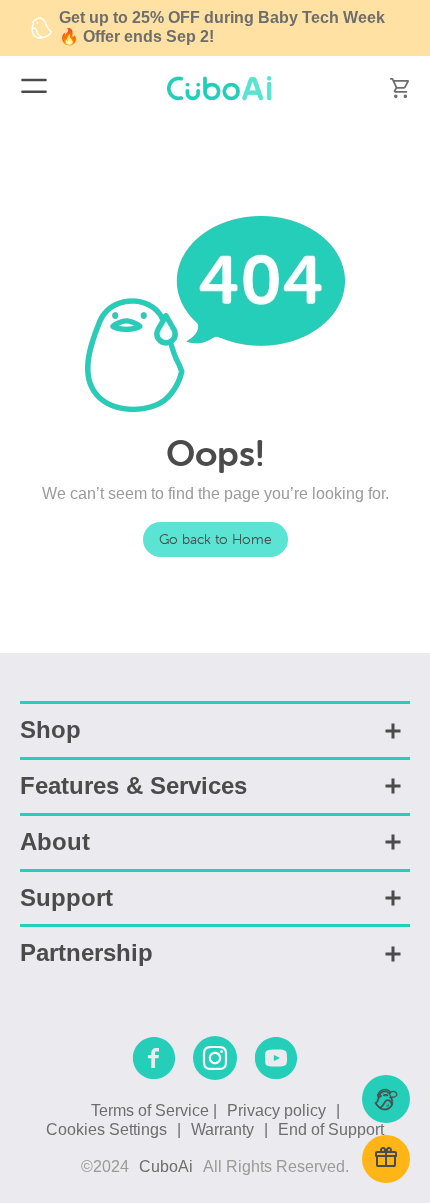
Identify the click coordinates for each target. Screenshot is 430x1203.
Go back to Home (215, 539)
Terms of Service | (154, 1110)
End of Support (331, 1129)
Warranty (222, 1129)
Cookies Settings (106, 1129)
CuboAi (166, 1166)
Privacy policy (276, 1110)
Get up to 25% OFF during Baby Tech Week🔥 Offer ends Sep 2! (222, 27)
